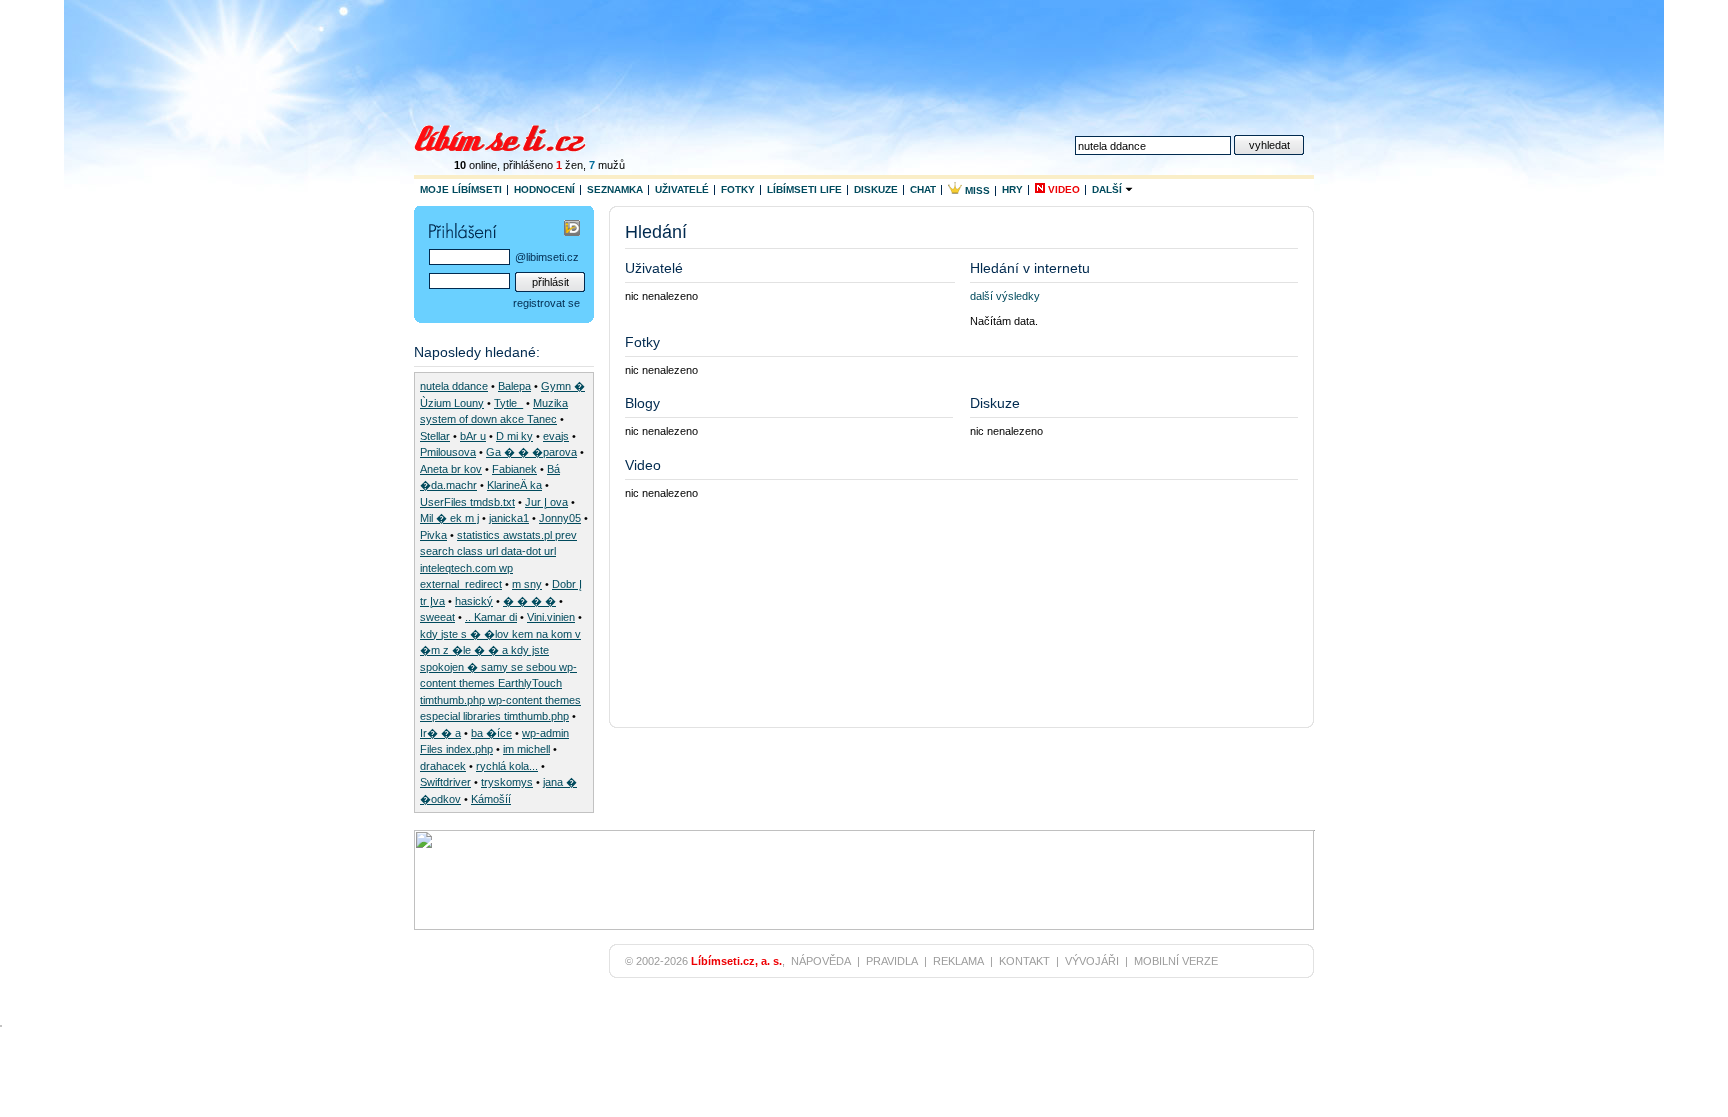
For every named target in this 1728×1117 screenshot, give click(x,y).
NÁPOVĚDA (821, 961)
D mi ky (514, 436)
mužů (607, 165)
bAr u (473, 436)
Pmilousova (448, 452)
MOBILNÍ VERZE (1176, 961)
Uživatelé (682, 189)
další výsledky (1005, 296)
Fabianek (514, 469)
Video (1062, 189)
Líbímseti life (804, 189)
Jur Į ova (546, 502)
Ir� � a (440, 733)
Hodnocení (544, 189)
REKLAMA (958, 961)
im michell (526, 749)
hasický (474, 601)
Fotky (738, 189)
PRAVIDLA (892, 961)
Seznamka (615, 189)
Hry (1012, 189)
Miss (976, 190)
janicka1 (509, 518)
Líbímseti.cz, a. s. (736, 961)
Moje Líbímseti (461, 189)
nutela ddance (454, 386)
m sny (527, 584)
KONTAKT (1024, 961)
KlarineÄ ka (514, 485)
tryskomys (507, 782)
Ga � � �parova (531, 452)
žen (569, 165)
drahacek (443, 766)
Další (1108, 189)
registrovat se (546, 303)
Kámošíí (491, 799)
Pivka (433, 535)
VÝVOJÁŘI (1092, 961)
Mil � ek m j (449, 518)
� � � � (529, 601)
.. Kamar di (491, 617)
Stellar (435, 436)
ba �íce (491, 733)
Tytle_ (508, 403)
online (475, 165)
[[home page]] (512, 136)
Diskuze (876, 189)
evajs (556, 436)
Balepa (514, 386)
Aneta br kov (451, 469)
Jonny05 (560, 518)
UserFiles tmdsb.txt (467, 502)
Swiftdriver (445, 782)
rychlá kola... (507, 766)
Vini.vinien (551, 617)
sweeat (437, 617)
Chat (923, 189)
